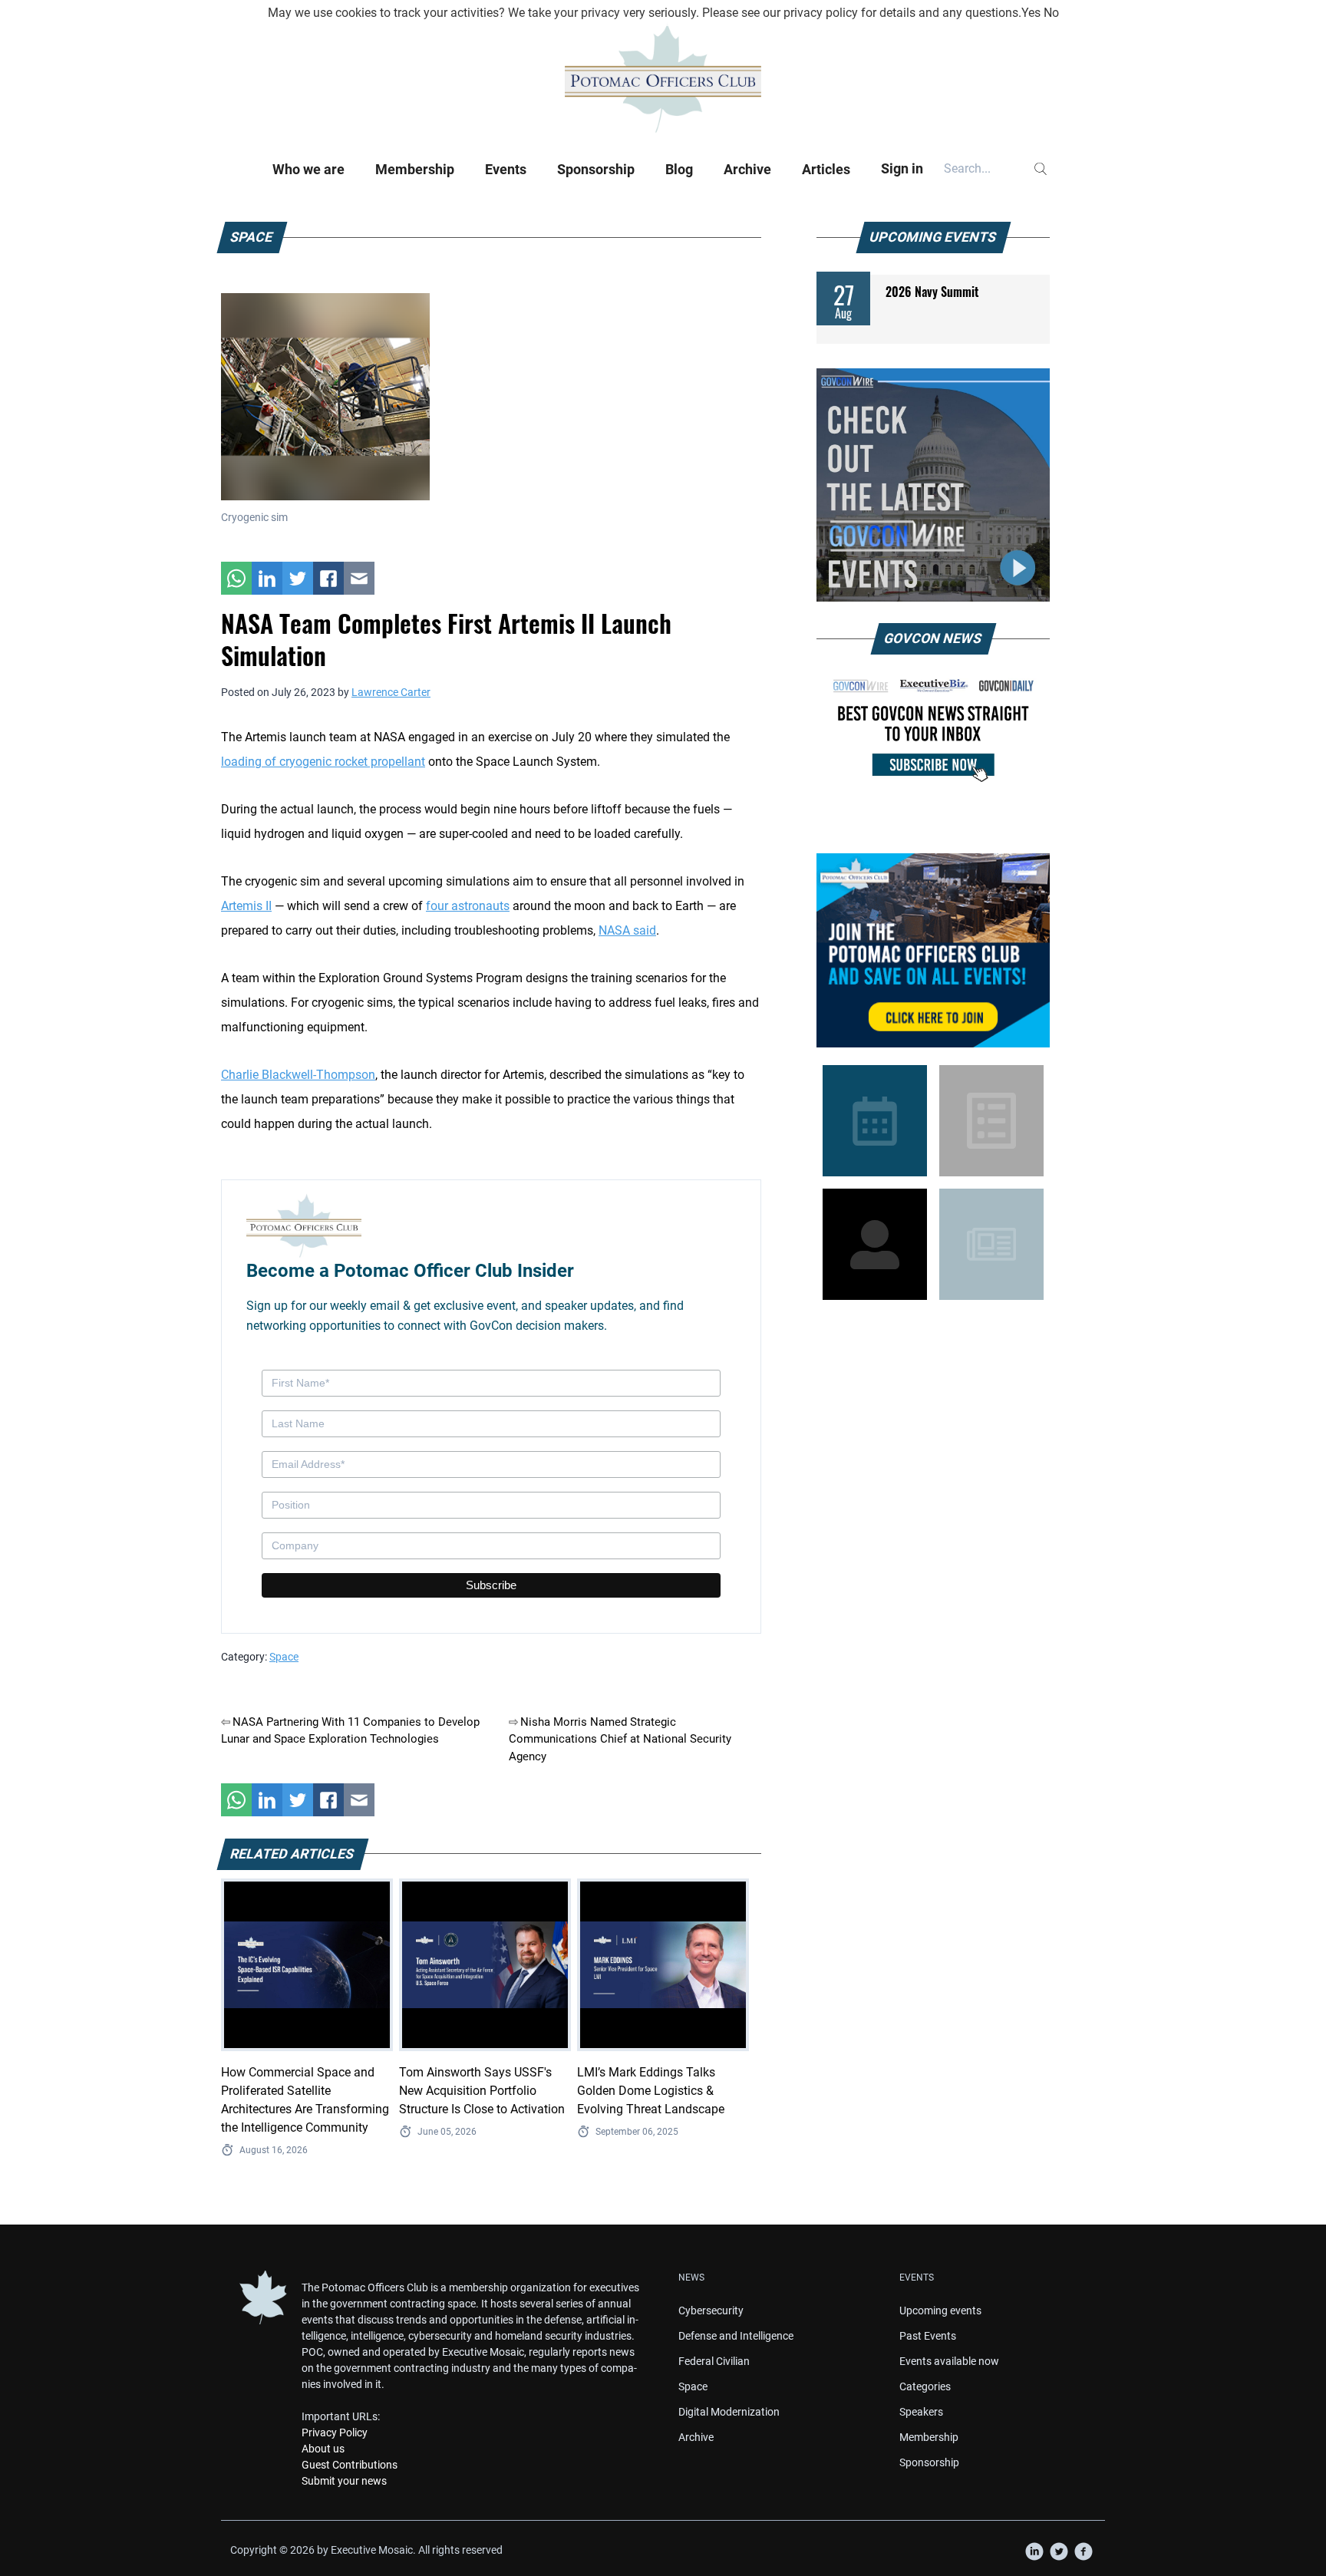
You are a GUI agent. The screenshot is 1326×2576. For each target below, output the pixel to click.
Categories (925, 2386)
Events (506, 169)
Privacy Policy (335, 2433)
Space (284, 1657)
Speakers (921, 2412)
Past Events (928, 2336)
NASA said (627, 930)
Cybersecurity (711, 2310)
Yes (1031, 13)
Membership (415, 169)
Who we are (308, 169)
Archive (747, 169)
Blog (679, 169)
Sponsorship (596, 169)
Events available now (949, 2361)
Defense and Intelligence (736, 2336)
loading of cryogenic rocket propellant (323, 762)
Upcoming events (940, 2310)
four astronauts (468, 906)
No (1051, 13)
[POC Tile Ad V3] (933, 950)
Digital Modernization (729, 2412)
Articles (826, 169)
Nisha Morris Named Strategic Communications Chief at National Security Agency (620, 1739)
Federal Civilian (714, 2361)
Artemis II (246, 906)
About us (323, 2449)
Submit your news (344, 2481)
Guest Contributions (350, 2465)
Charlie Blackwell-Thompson (298, 1075)
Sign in (902, 168)
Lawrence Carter (391, 692)
